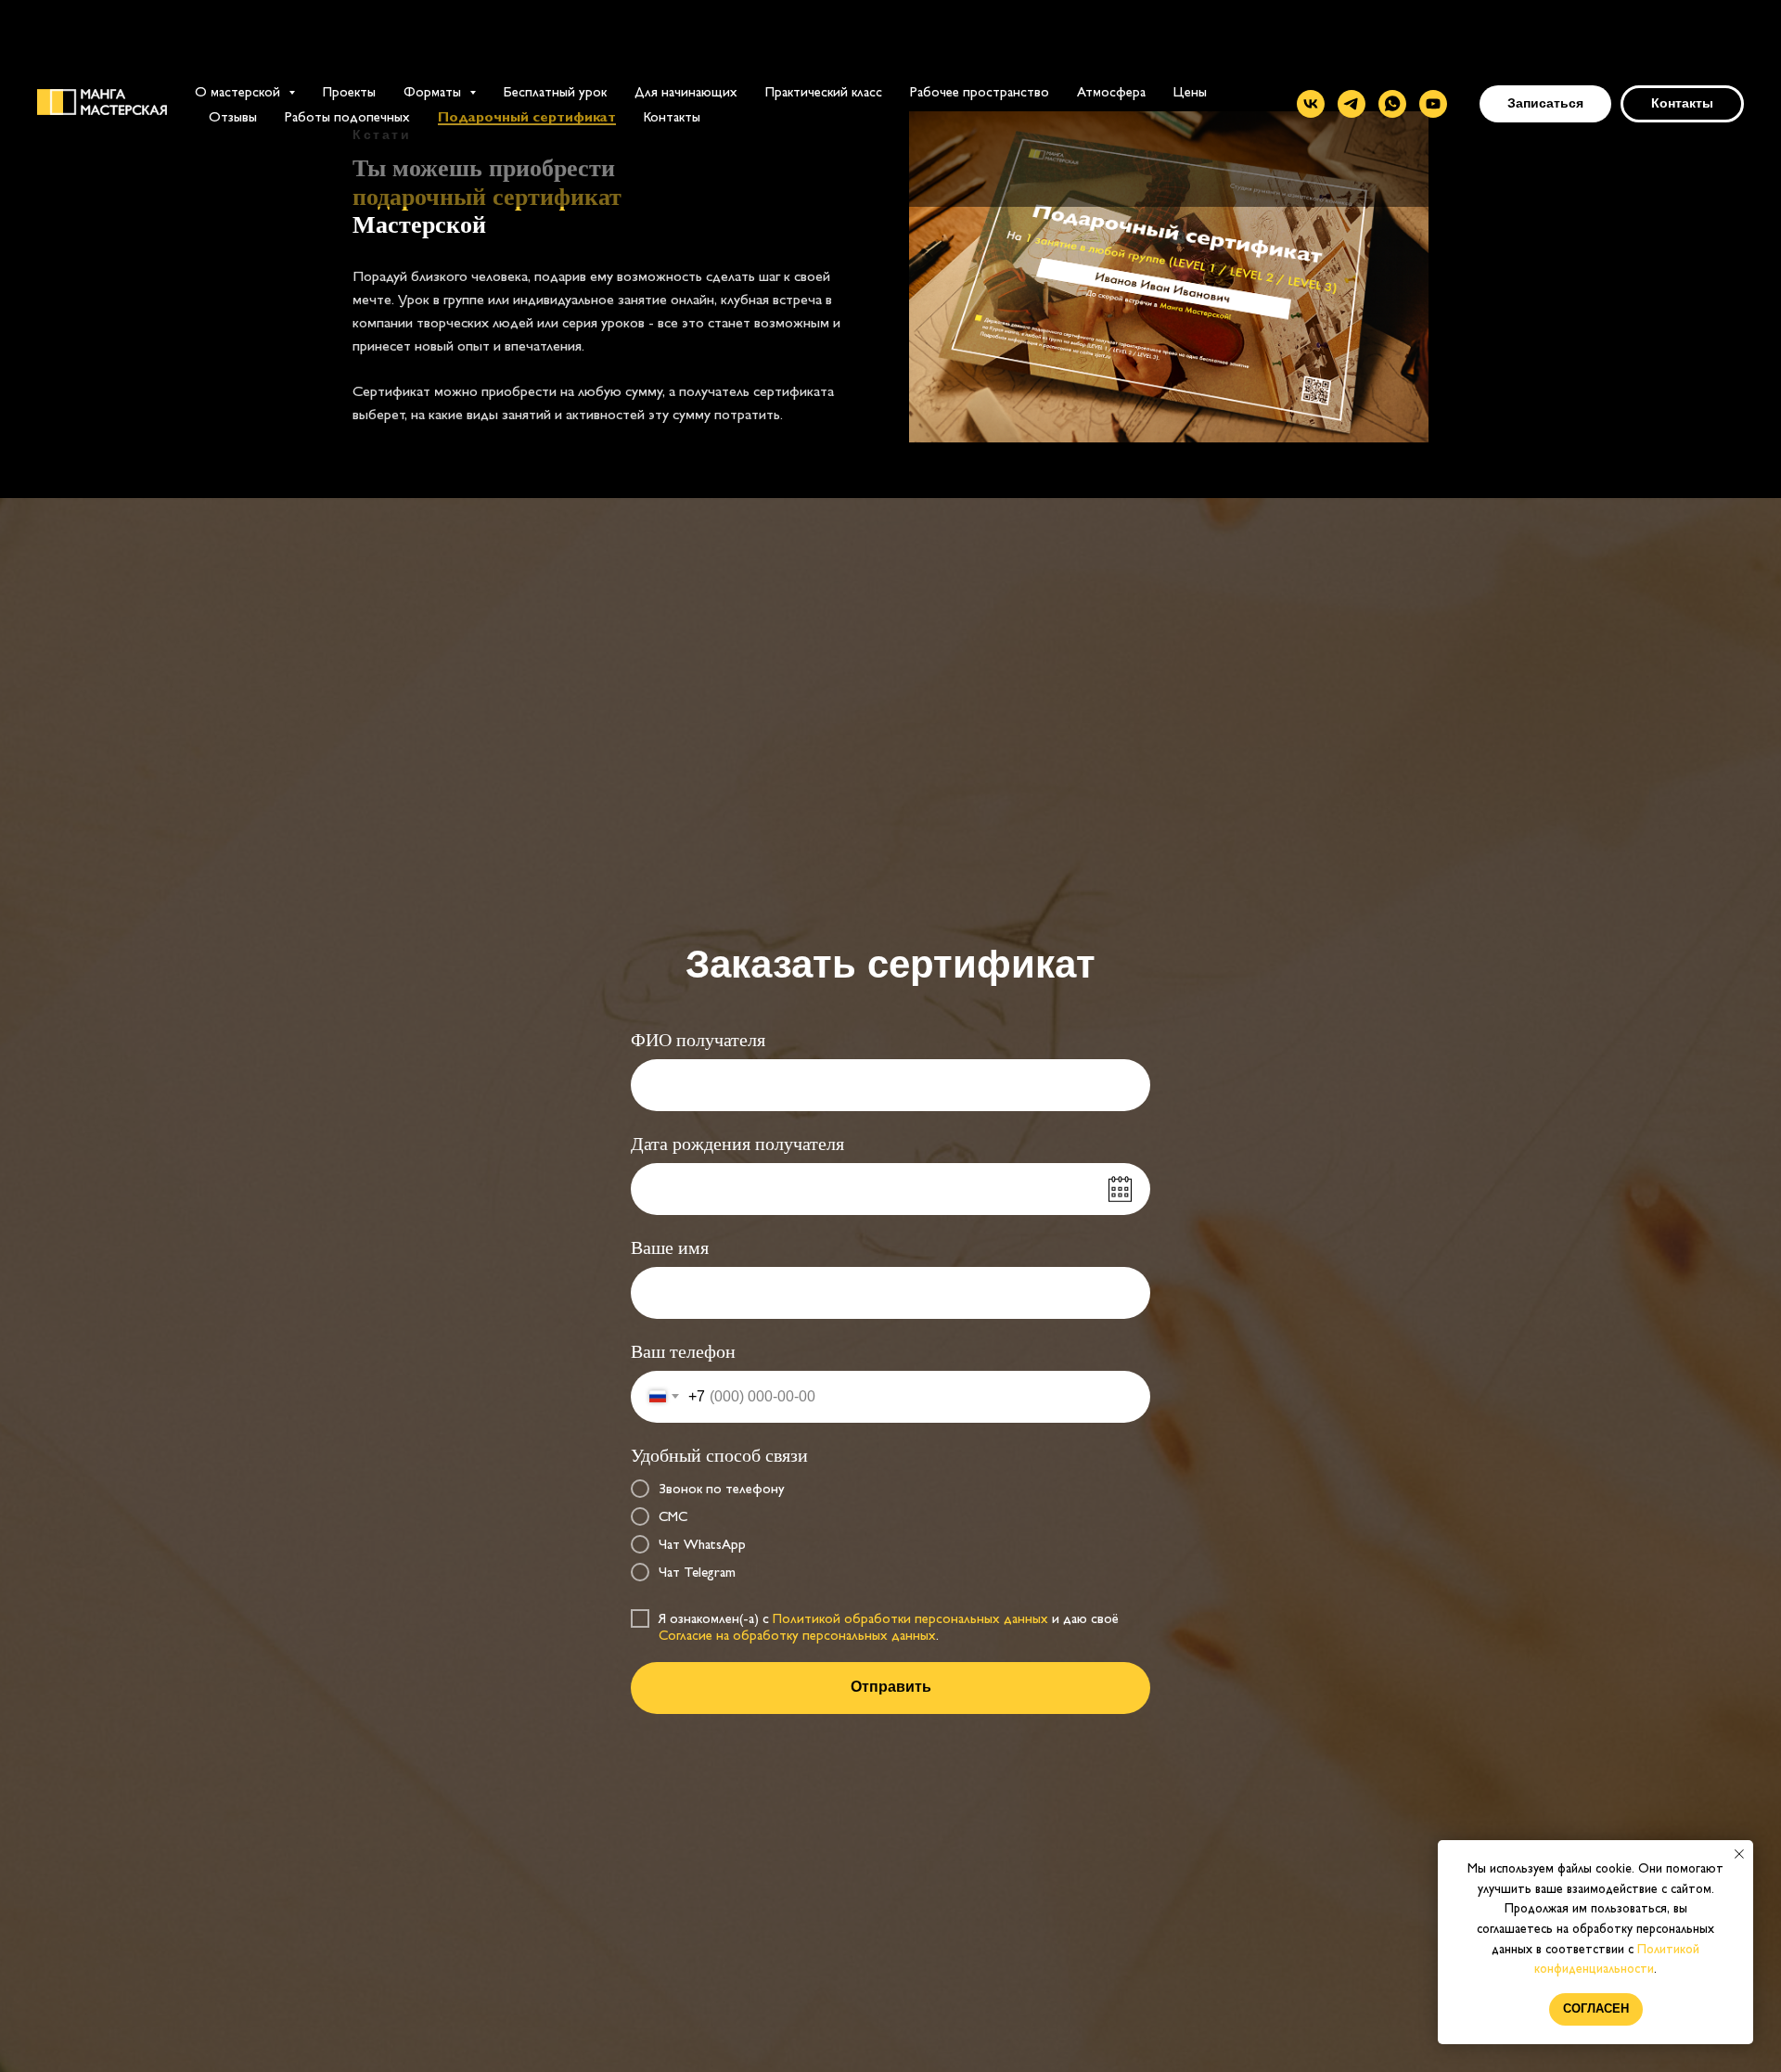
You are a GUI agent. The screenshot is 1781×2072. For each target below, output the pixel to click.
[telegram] (1352, 104)
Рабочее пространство (980, 91)
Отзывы (233, 116)
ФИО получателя (698, 1040)
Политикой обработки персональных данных (910, 1618)
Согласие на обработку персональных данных (797, 1635)
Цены (1190, 91)
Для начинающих (686, 91)
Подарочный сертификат (527, 116)
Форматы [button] (434, 91)
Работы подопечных (347, 116)
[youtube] (1433, 104)
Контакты (672, 116)
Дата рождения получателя (737, 1144)
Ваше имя (670, 1247)
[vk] (1311, 104)
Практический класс (824, 91)
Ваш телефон (683, 1351)
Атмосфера (1111, 91)
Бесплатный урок (555, 91)
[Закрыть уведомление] (1739, 1854)
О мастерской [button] (239, 91)
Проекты (349, 91)
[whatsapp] (1392, 104)
